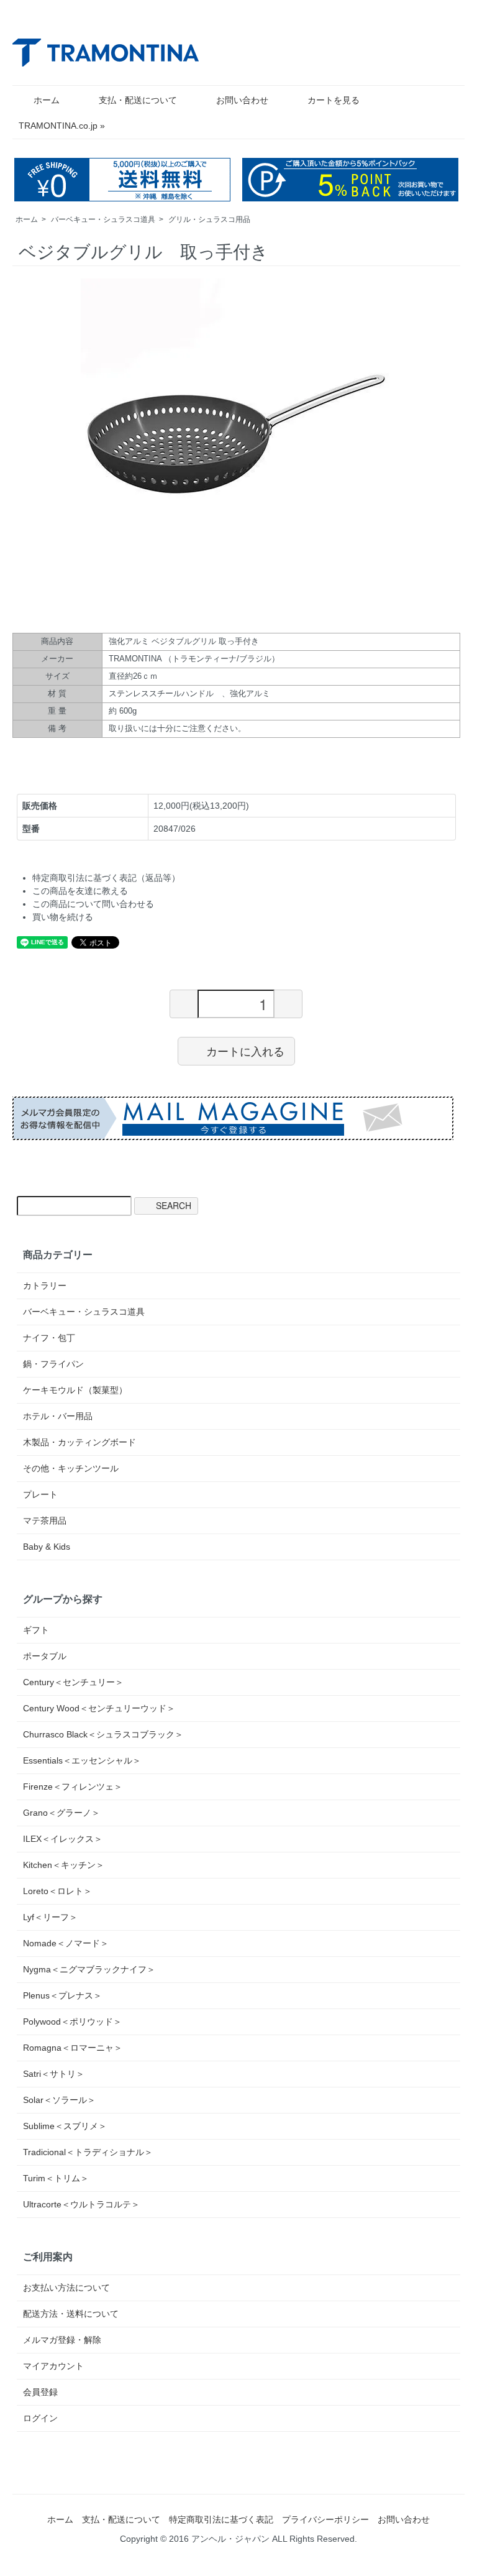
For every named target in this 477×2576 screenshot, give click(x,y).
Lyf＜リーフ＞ (50, 1917)
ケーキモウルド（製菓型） (75, 1390)
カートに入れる (245, 1051)
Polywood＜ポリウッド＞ (72, 2022)
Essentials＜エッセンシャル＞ (82, 1760)
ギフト (36, 1630)
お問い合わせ (242, 100)
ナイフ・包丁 (49, 1338)
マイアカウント (53, 2366)
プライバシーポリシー (325, 2519)
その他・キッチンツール (71, 1468)
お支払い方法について (66, 2288)
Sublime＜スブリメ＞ (65, 2126)
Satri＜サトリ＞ (54, 2074)
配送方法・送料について (71, 2314)
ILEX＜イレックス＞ (63, 1839)
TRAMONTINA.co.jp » (62, 126)
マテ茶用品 (45, 1520)
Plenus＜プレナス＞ (62, 1995)
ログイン (40, 2418)
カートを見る (334, 100)
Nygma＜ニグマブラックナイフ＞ (89, 1969)
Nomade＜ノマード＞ (66, 1943)
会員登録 (40, 2392)
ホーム (47, 100)
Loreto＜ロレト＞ (57, 1891)
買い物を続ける (63, 917)
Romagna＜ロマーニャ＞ (73, 2048)
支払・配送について (138, 100)
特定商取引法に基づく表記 (221, 2519)
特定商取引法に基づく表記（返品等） (106, 878)
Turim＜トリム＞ (56, 2178)
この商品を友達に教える (80, 891)
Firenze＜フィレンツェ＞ (73, 1787)
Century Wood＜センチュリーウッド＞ (99, 1708)
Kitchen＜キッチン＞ (64, 1865)
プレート (40, 1494)
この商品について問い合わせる (93, 904)
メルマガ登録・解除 (62, 2340)
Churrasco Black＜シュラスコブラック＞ (103, 1734)
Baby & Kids (47, 1547)
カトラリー (45, 1286)
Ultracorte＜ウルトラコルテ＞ (81, 2204)
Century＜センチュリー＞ (73, 1682)
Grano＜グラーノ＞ (61, 1813)
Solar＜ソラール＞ (59, 2100)
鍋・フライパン (53, 1364)
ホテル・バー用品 (58, 1416)
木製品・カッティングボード (79, 1442)
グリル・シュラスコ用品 (209, 219)
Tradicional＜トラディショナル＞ (88, 2152)
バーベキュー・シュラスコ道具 (103, 219)
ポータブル (45, 1656)
